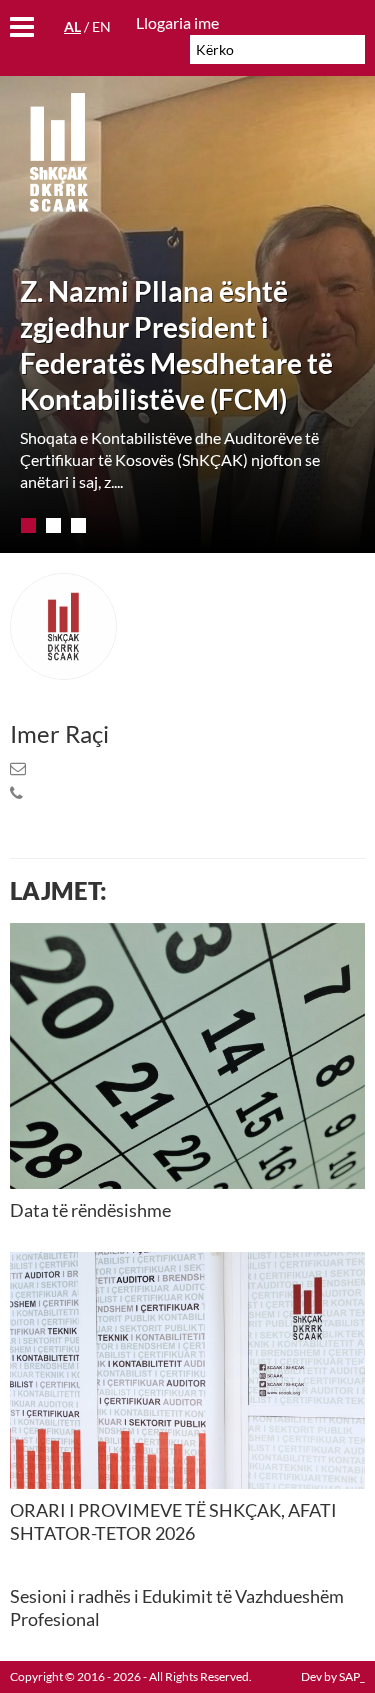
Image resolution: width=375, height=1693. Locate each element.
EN (101, 26)
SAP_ (352, 1676)
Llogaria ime (177, 22)
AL (72, 26)
